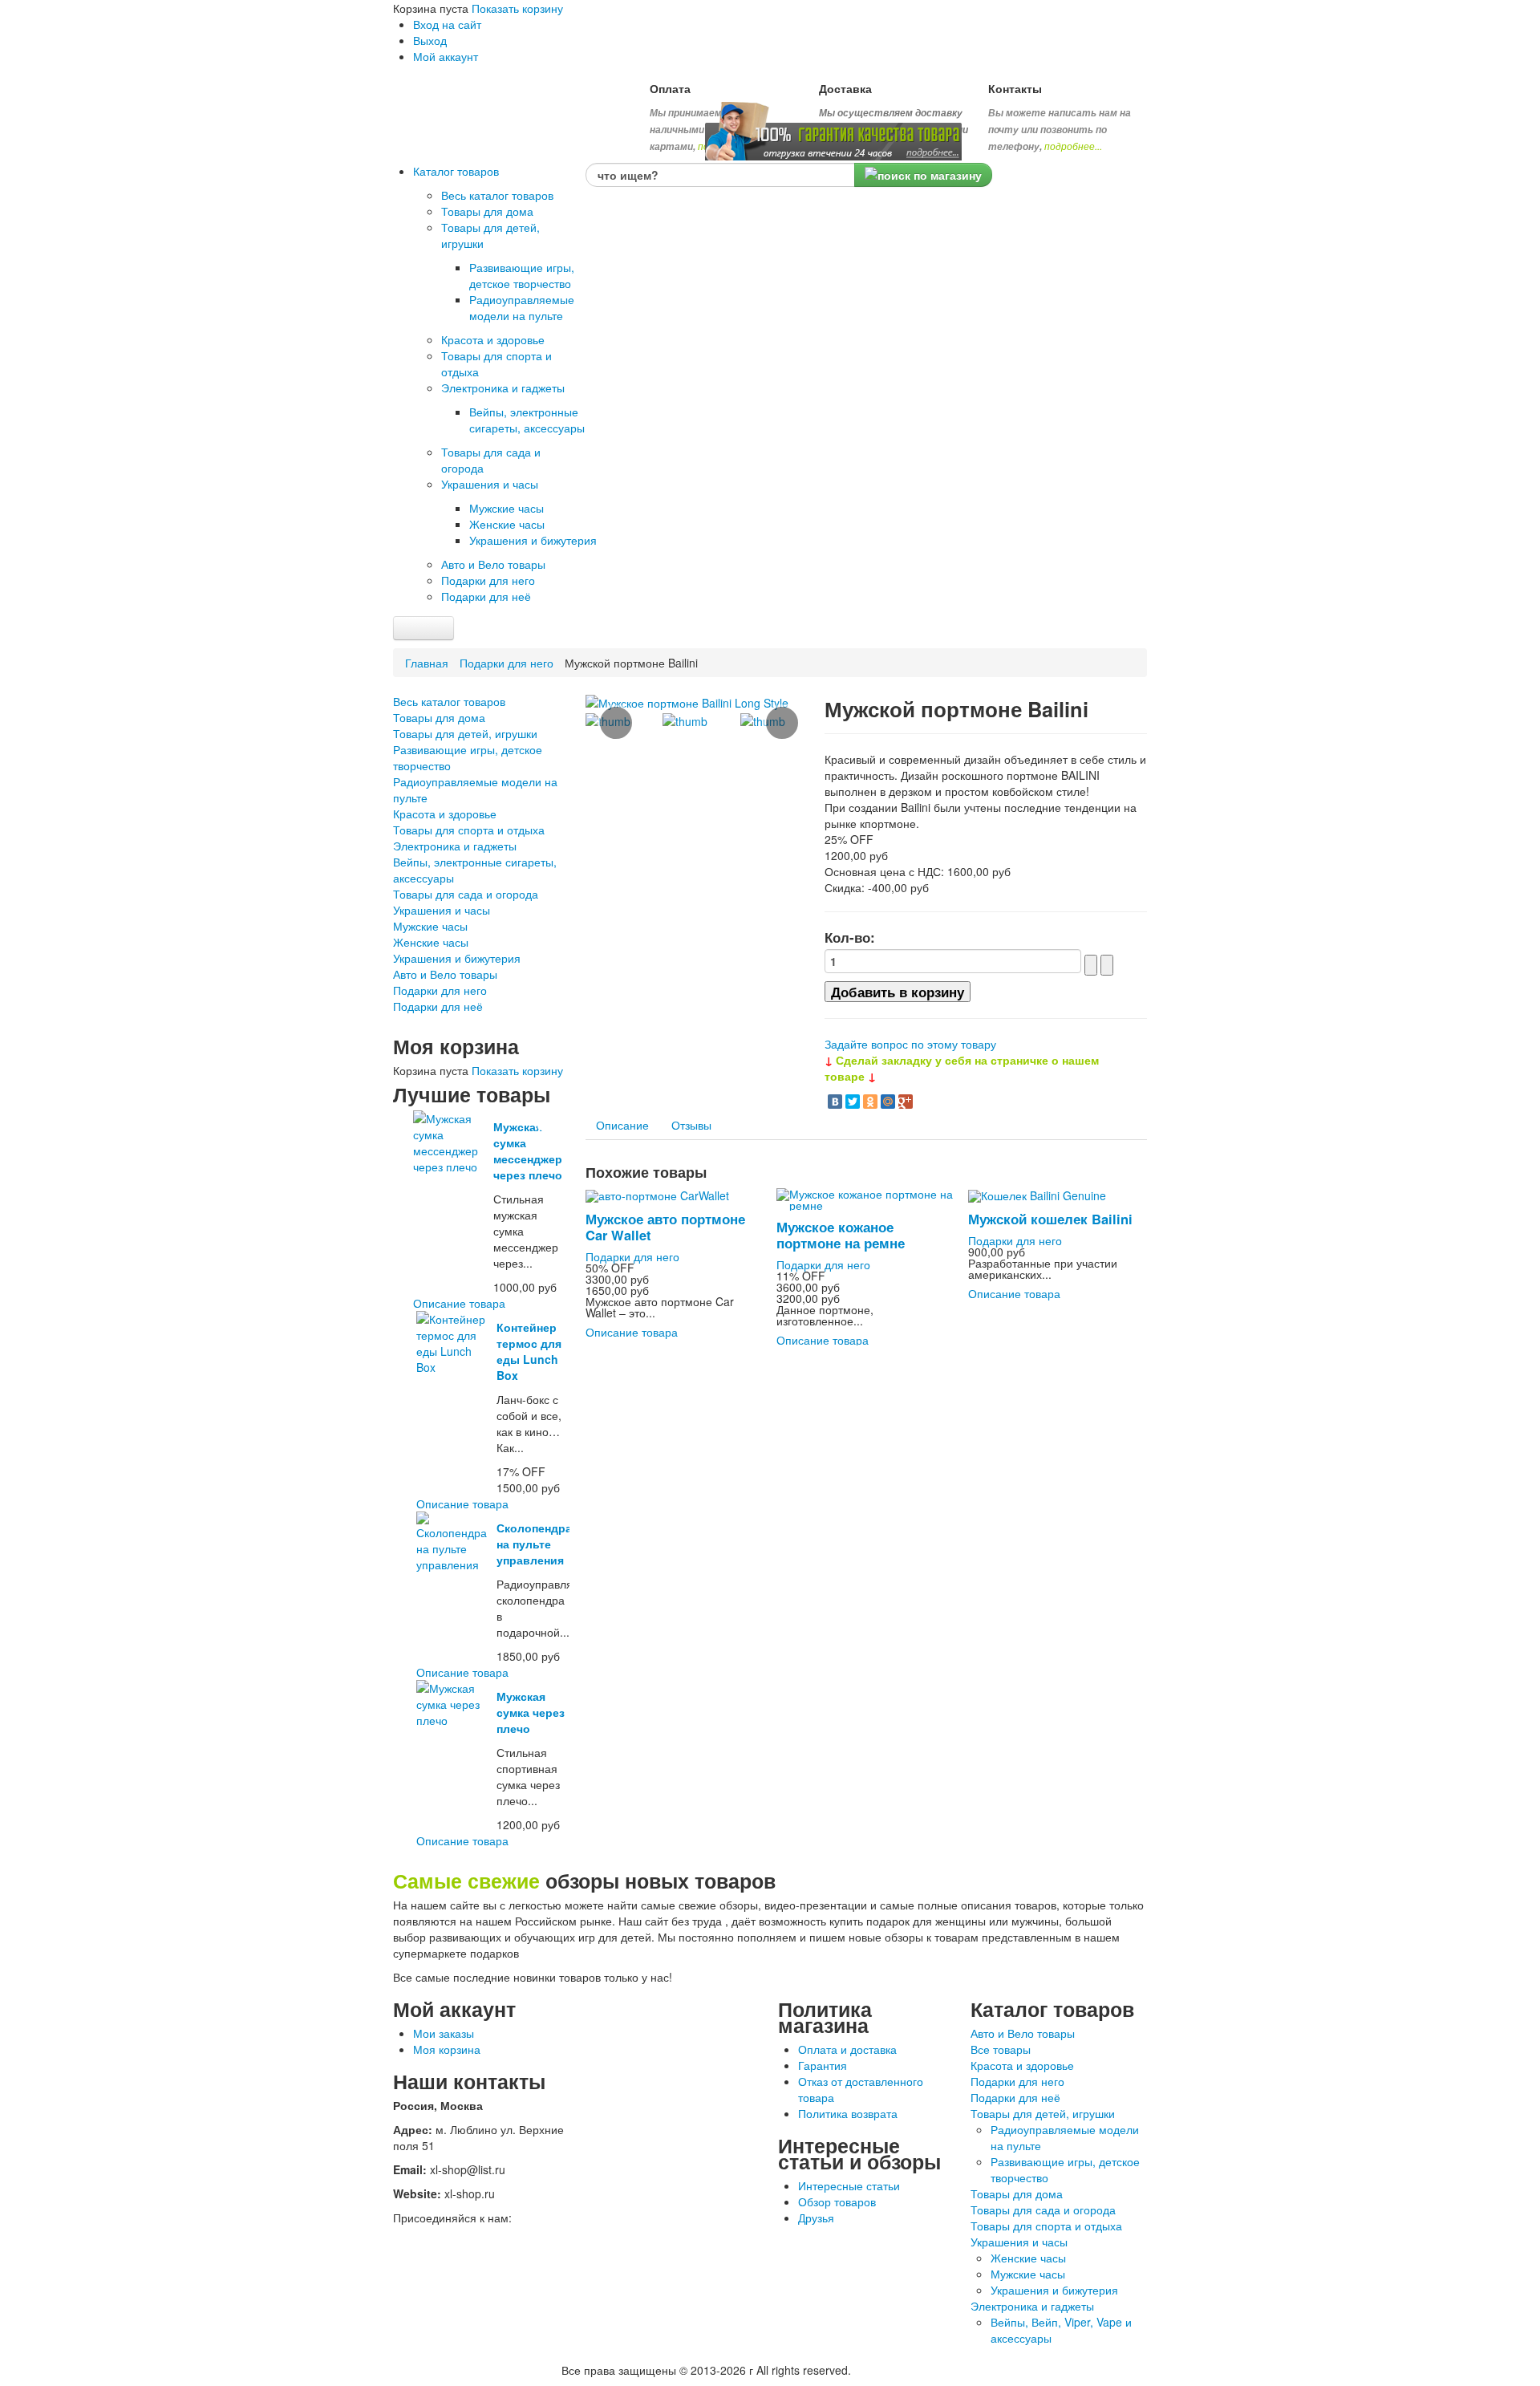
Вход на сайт (447, 24)
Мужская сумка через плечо (531, 1712)
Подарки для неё (438, 1006)
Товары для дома (439, 717)
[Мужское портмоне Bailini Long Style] (687, 701)
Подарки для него (507, 663)
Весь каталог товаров (449, 701)
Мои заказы (444, 2033)
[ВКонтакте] (835, 1102)
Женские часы (431, 942)
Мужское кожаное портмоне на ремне (841, 1235)
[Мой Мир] (888, 1102)
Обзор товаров (837, 2201)
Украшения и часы (442, 910)
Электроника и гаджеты (455, 846)
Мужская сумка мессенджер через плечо (528, 1150)
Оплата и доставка (847, 2049)
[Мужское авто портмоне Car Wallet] (657, 1194)
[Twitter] (853, 1102)
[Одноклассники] (870, 1102)
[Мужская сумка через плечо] (454, 1702)
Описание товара (459, 1303)
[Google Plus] (906, 1102)
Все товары (1001, 2049)
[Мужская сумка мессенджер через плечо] (451, 1141)
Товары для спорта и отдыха (469, 830)
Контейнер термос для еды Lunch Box (529, 1351)
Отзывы (691, 1125)
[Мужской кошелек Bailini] (1037, 1194)
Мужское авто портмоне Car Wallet (665, 1227)
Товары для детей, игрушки (465, 733)
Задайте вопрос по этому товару (910, 1044)
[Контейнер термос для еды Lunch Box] (454, 1341)
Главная (427, 663)
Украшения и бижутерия (457, 958)
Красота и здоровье (445, 814)
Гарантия (823, 2065)
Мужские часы (430, 926)
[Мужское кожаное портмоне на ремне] (866, 1198)
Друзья (816, 2218)
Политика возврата (848, 2113)
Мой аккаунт (446, 56)
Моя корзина (447, 2049)
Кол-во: (850, 937)
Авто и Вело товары (445, 974)
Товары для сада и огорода (466, 894)
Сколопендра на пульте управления (534, 1544)
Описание (622, 1125)
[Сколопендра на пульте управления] (454, 1540)
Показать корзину (517, 8)
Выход (430, 40)
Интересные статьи (849, 2185)
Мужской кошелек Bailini (1050, 1219)
